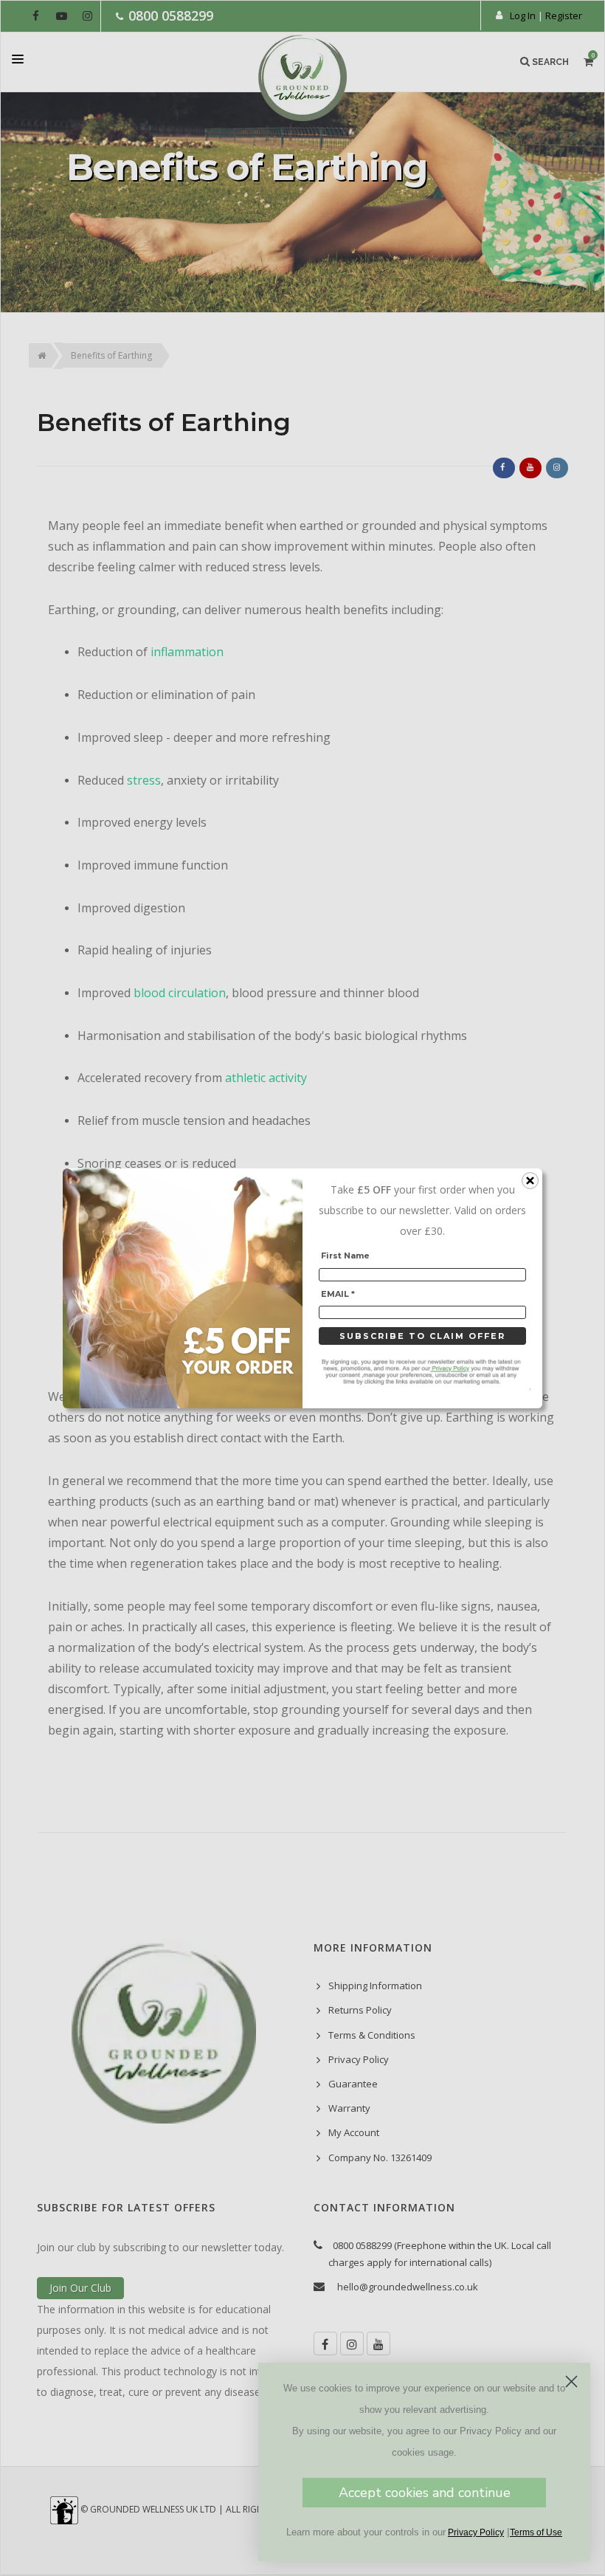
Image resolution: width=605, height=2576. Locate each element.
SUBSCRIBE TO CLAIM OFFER (422, 1336)
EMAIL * (338, 1293)
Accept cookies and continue (425, 2493)
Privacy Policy (476, 2532)
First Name (345, 1256)
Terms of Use (536, 2532)
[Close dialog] (571, 2382)
